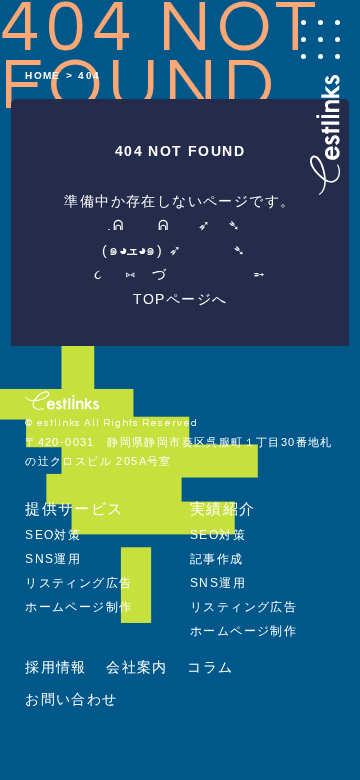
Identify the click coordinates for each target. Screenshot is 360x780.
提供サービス (74, 508)
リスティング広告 (78, 583)
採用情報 (56, 667)
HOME (43, 75)
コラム (210, 667)
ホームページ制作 (78, 607)
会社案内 (137, 667)
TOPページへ (180, 299)
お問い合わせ (71, 699)
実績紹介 (223, 508)
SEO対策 (53, 535)
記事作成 (217, 559)
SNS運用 (53, 559)
